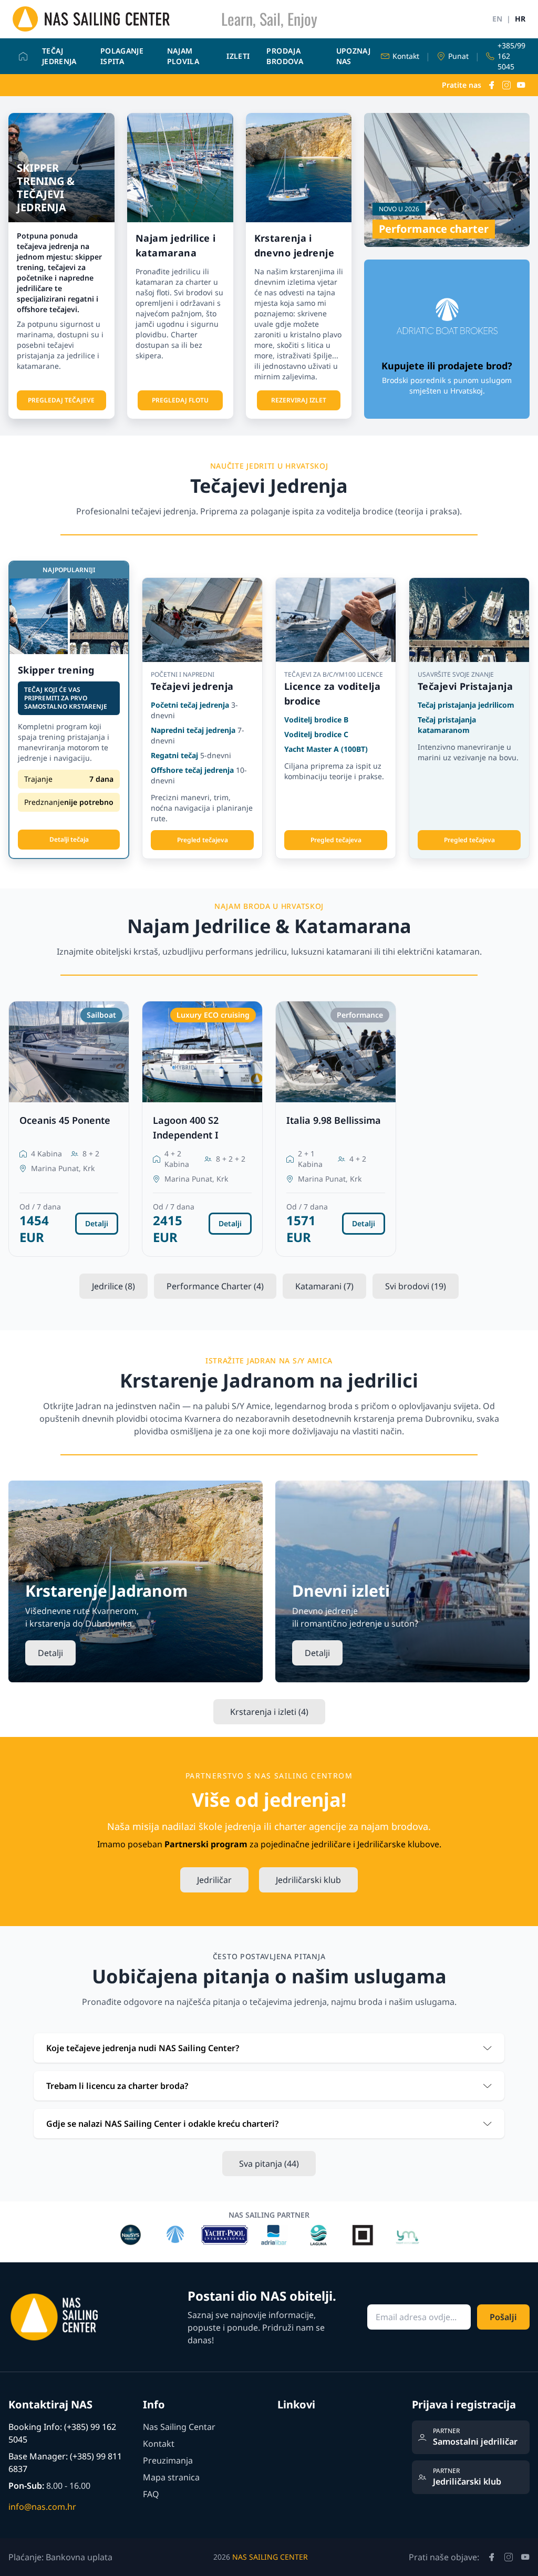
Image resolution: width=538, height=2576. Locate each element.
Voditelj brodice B (316, 720)
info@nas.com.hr (42, 2507)
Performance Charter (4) (215, 1286)
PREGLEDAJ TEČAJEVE (61, 400)
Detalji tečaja (69, 839)
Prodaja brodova (284, 56)
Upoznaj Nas (353, 56)
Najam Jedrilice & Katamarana (269, 926)
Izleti (238, 56)
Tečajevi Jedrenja (269, 486)
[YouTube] (521, 85)
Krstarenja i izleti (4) (269, 1712)
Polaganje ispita (122, 56)
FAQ (151, 2494)
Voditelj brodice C (316, 734)
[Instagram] (506, 85)
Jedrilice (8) (113, 1286)
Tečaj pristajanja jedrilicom (466, 705)
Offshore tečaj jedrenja (192, 770)
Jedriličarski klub (308, 1880)
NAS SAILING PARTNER (269, 2215)
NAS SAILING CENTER (270, 2557)
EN (497, 19)
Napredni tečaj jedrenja (193, 730)
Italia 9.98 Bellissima (334, 1120)
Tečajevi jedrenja (192, 686)
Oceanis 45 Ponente (65, 1120)
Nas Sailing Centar (179, 2427)
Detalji (97, 1223)
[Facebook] (492, 85)
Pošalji (503, 2317)
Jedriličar (214, 1880)
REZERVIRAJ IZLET (299, 400)
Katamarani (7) (324, 1286)
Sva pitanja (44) (269, 2164)
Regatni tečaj (174, 755)
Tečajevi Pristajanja (465, 686)
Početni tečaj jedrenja (190, 705)
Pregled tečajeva (203, 840)
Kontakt (159, 2444)
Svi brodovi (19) (416, 1286)
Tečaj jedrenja (59, 56)
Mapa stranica (171, 2477)
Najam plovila (183, 56)
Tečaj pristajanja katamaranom (447, 725)
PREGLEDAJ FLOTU (180, 400)
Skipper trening (56, 670)
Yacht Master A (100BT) (326, 749)
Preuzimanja (168, 2460)
